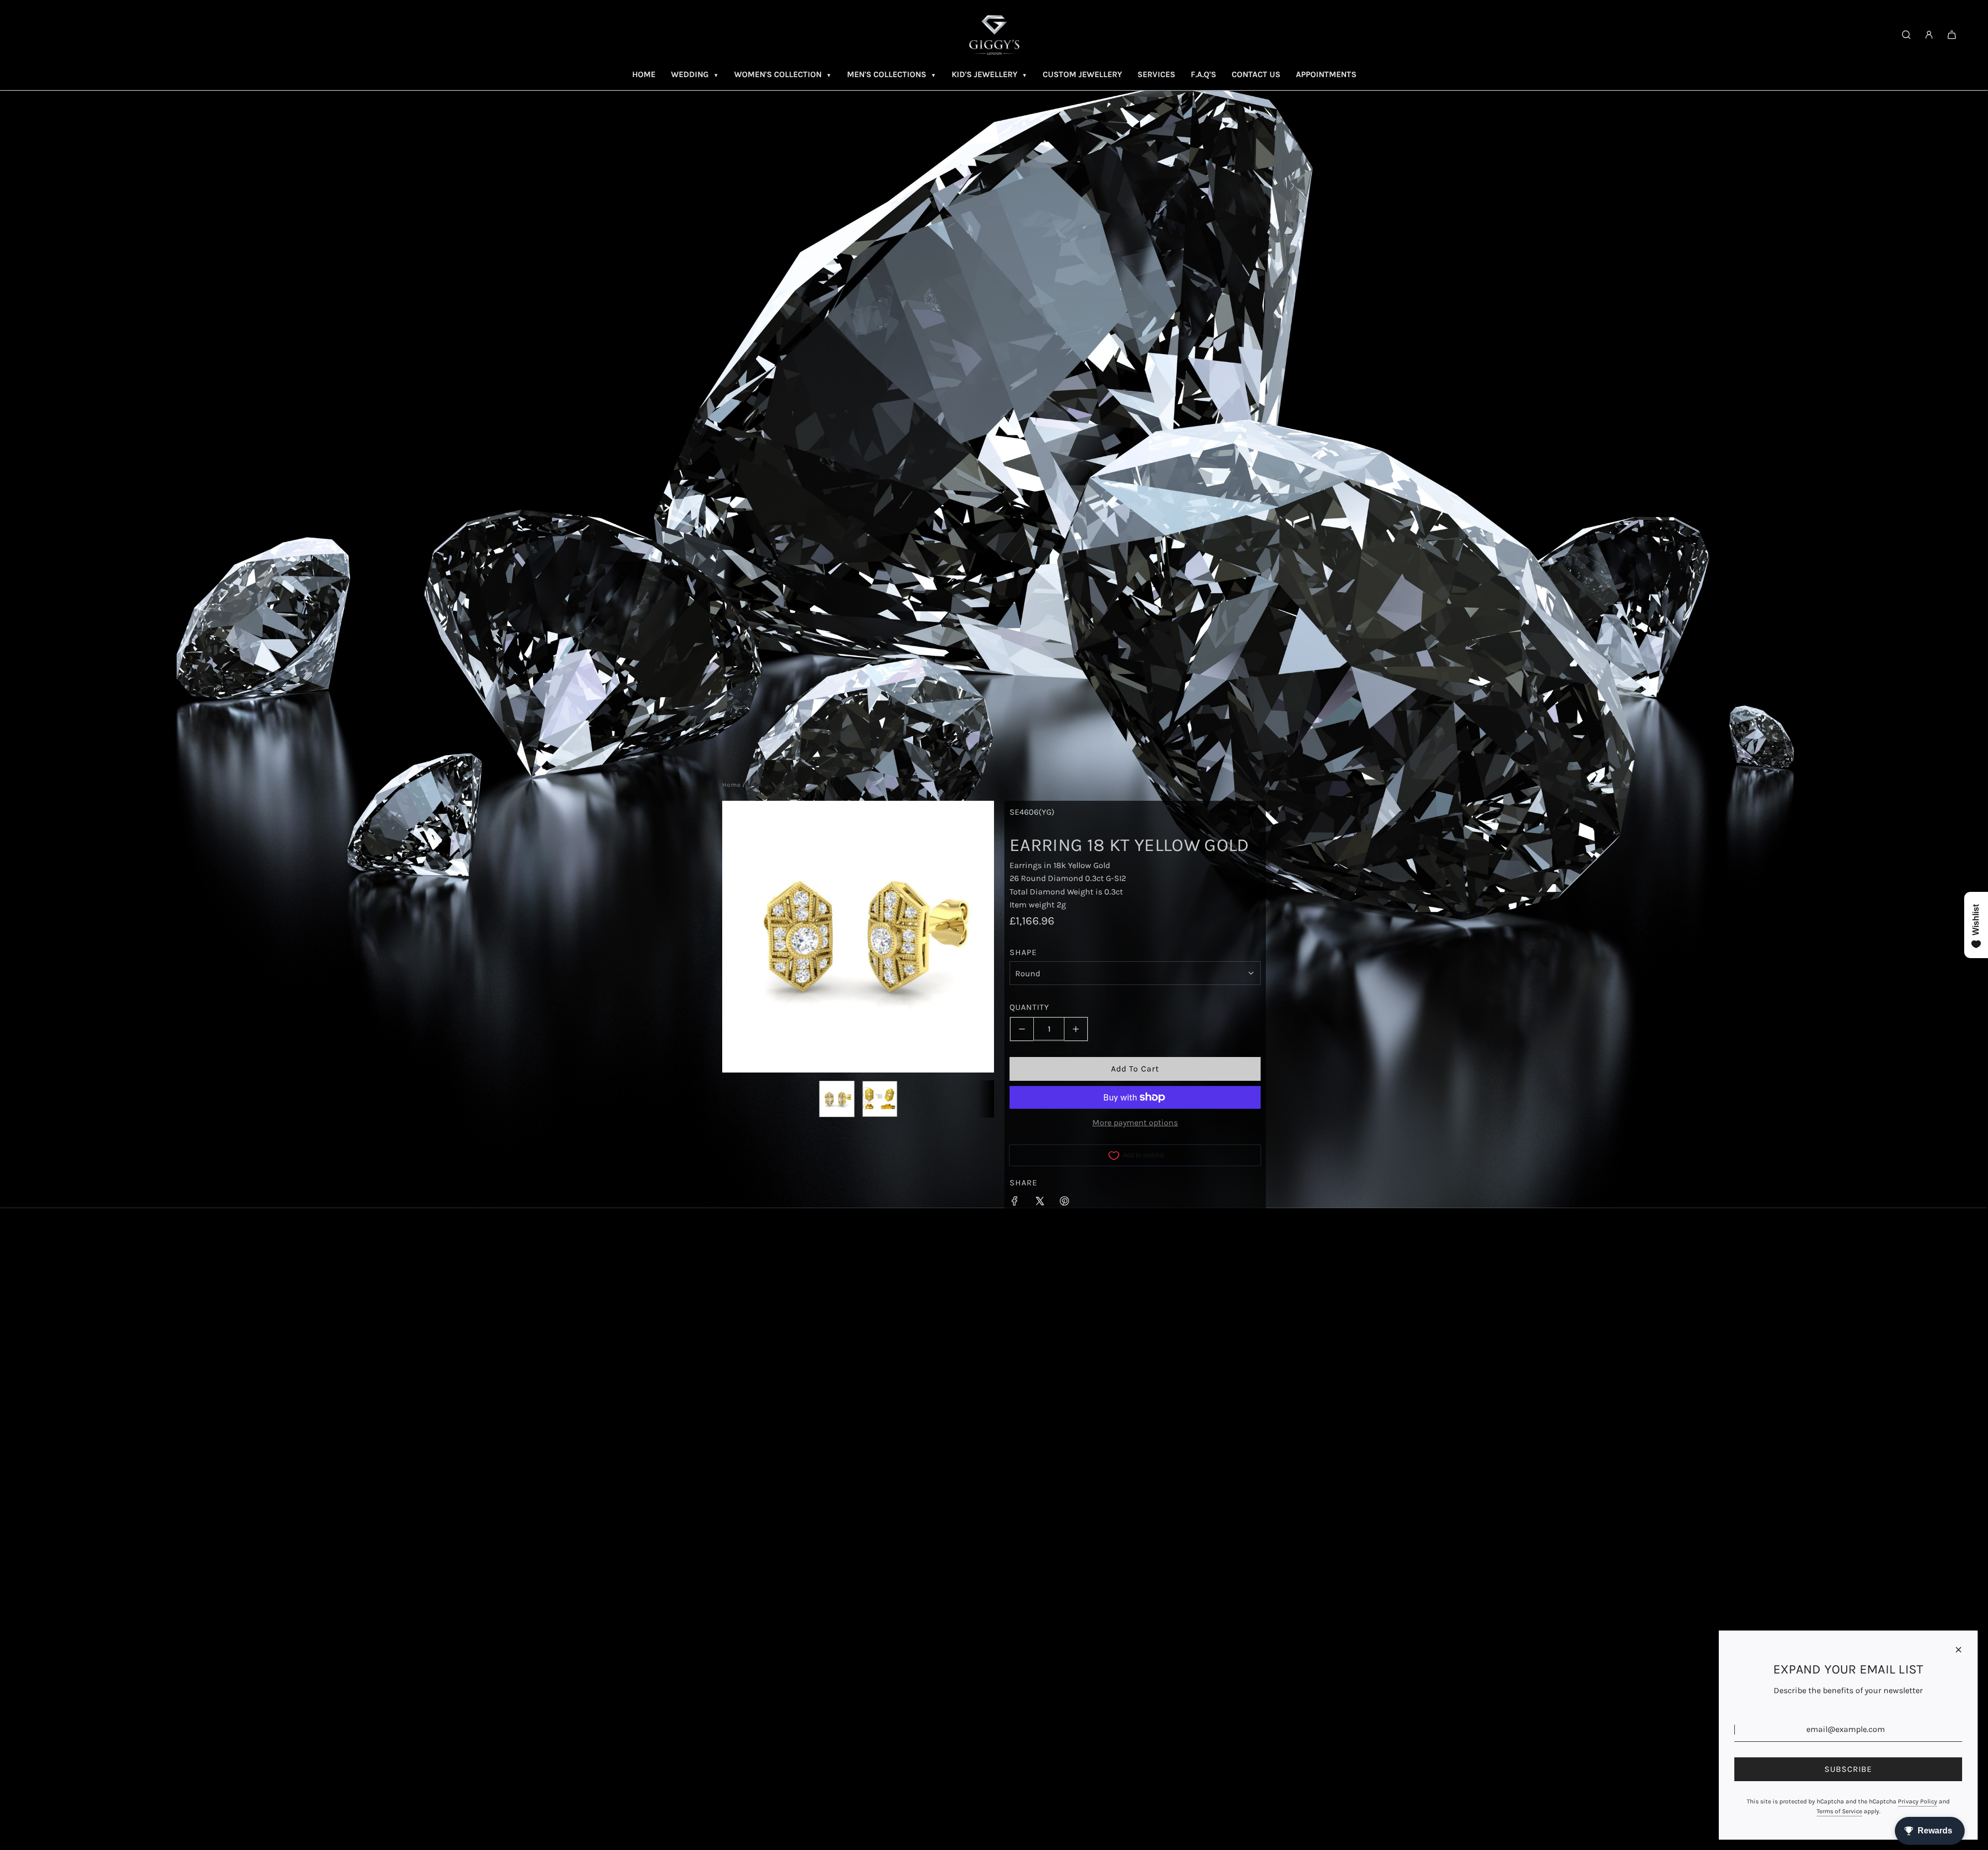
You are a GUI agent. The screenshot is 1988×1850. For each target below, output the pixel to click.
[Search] (1906, 35)
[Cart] (1952, 35)
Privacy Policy (1918, 1801)
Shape (1023, 952)
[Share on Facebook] (1015, 1203)
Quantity (1029, 1007)
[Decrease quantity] (1022, 1029)
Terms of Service (1839, 1811)
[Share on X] (1040, 1203)
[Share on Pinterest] (1064, 1203)
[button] (736, 936)
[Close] (1958, 1650)
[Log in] (1929, 35)
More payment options (1135, 1123)
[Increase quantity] (1076, 1029)
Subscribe (1848, 1769)
